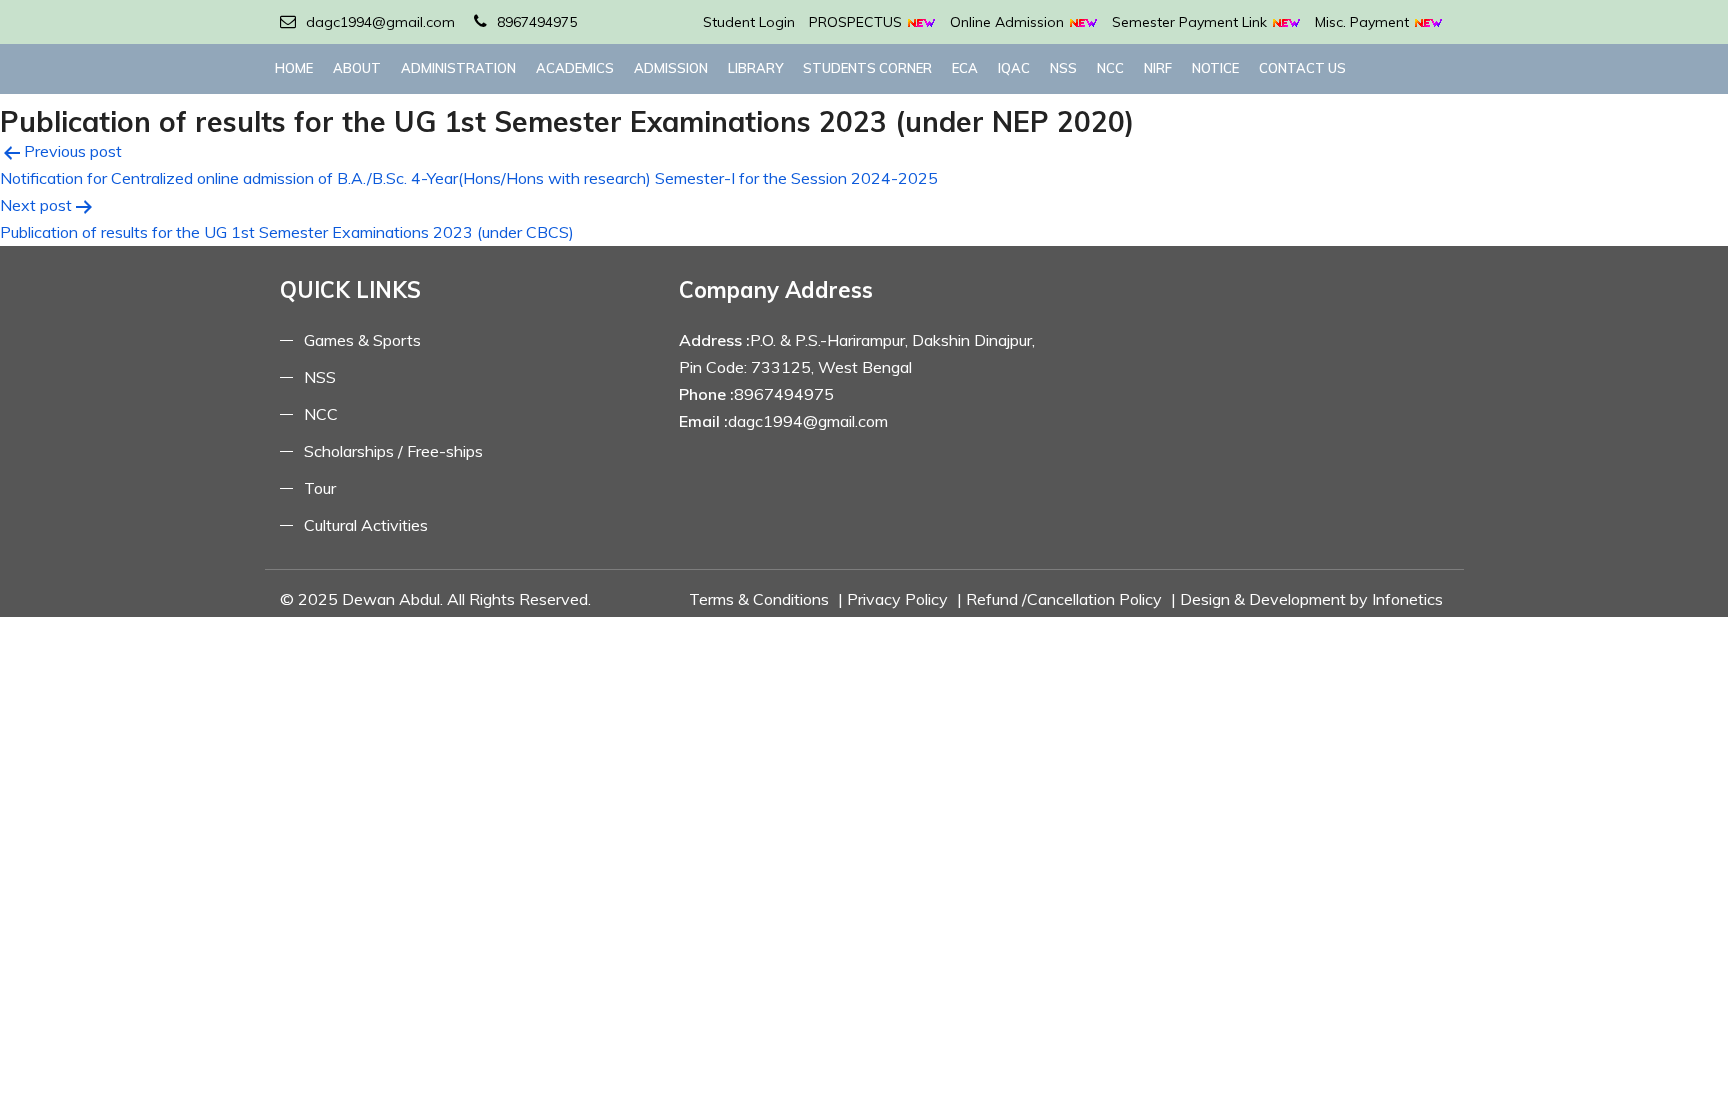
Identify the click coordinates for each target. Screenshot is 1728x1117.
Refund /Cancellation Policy (1064, 599)
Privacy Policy (897, 599)
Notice (1215, 68)
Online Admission (1009, 22)
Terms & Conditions (759, 599)
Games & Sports (362, 340)
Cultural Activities (366, 525)
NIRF (1158, 68)
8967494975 (537, 22)
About (357, 68)
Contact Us (1302, 68)
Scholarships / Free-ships (393, 451)
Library (755, 68)
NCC (1110, 68)
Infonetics (1407, 599)
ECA (965, 68)
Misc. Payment (1364, 22)
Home (294, 68)
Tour (320, 488)
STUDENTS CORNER (867, 68)
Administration (458, 68)
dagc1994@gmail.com (380, 22)
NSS (1063, 68)
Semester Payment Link (1191, 22)
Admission (671, 68)
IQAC (1014, 68)
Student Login (749, 22)
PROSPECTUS (857, 22)
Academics (575, 68)
